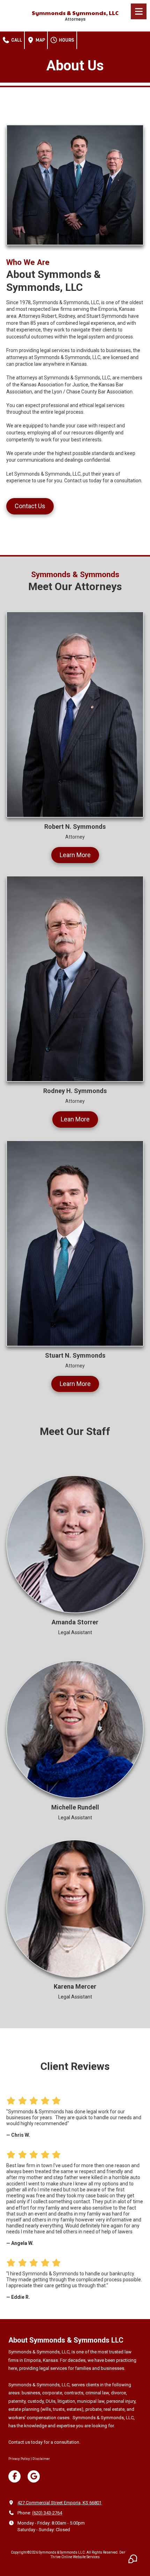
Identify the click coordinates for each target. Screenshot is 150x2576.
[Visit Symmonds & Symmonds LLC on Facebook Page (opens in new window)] (14, 2476)
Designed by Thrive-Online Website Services (95, 2554)
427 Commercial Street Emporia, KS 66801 (59, 2503)
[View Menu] (139, 11)
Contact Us (30, 506)
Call (16, 40)
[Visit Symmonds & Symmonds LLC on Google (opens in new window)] (34, 2476)
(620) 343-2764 (47, 2513)
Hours (66, 40)
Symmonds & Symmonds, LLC (75, 13)
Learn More (75, 855)
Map (40, 40)
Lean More (75, 1119)
